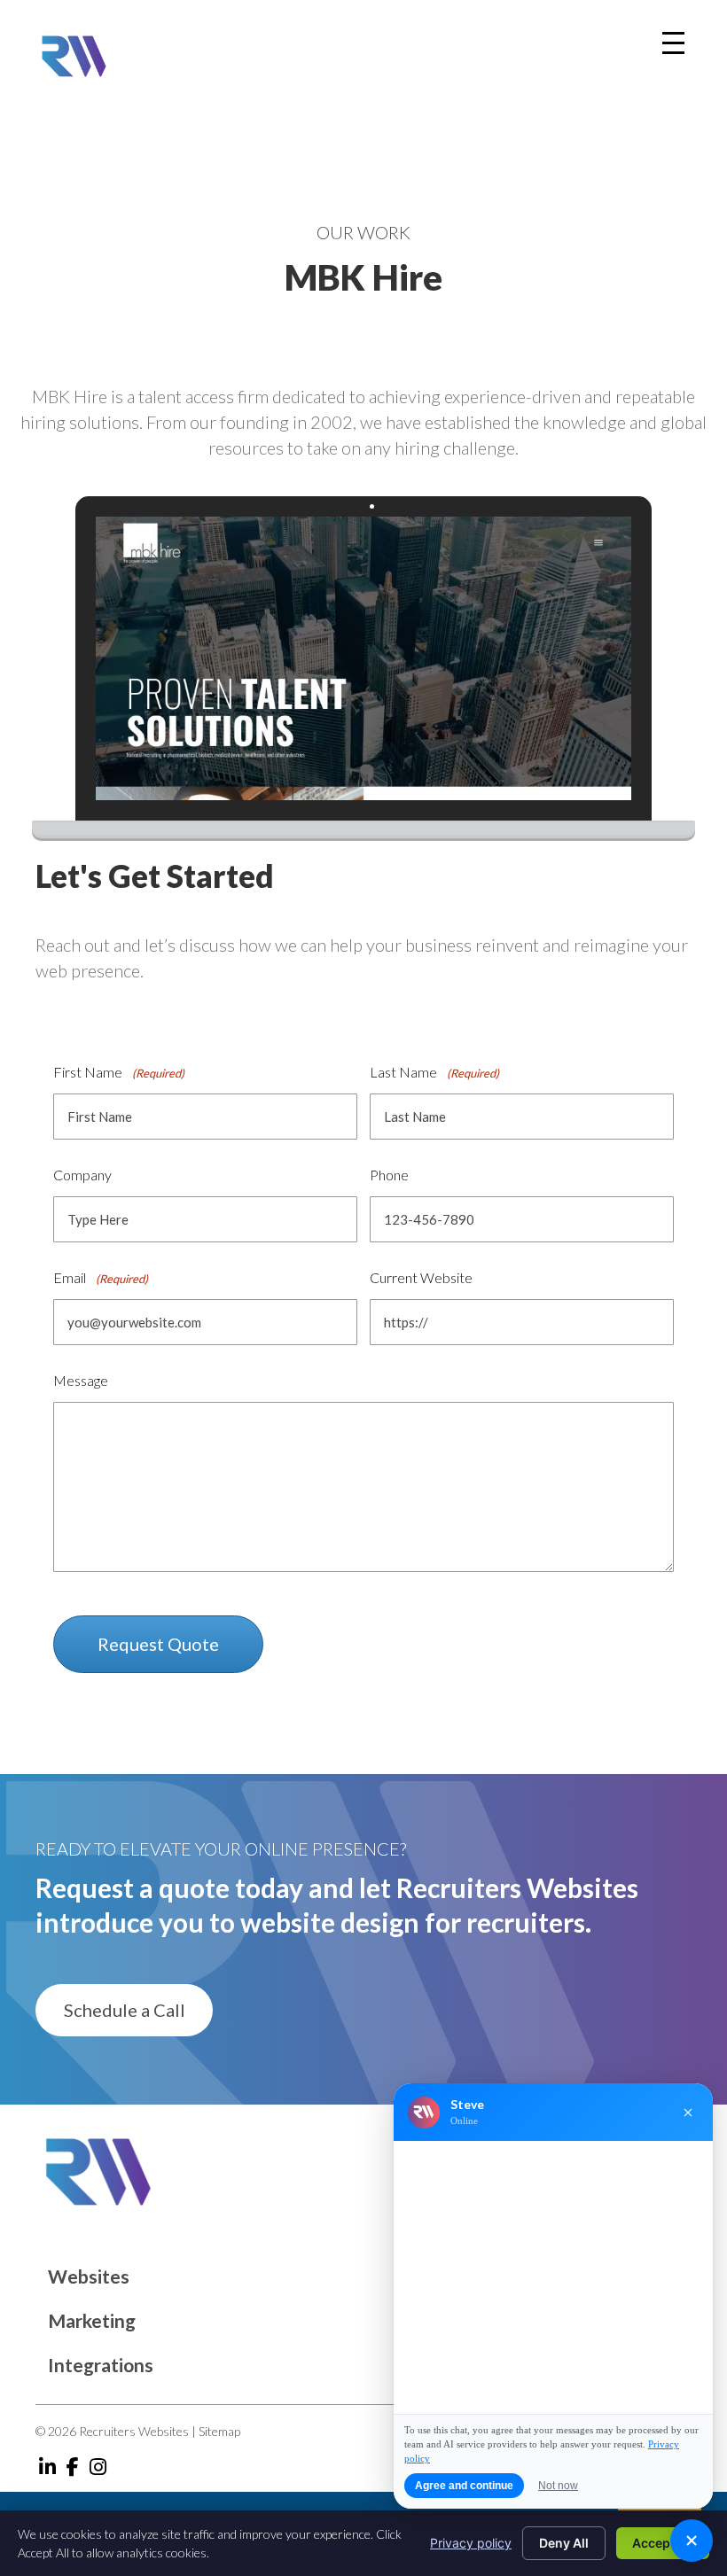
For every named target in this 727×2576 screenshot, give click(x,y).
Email (101, 1277)
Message (81, 1380)
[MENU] (673, 43)
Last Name (434, 1072)
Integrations (101, 2365)
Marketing (92, 2320)
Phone (389, 1175)
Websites (89, 2276)
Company (82, 1175)
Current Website (421, 1277)
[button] (124, 2010)
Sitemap (219, 2431)
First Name (119, 1072)
